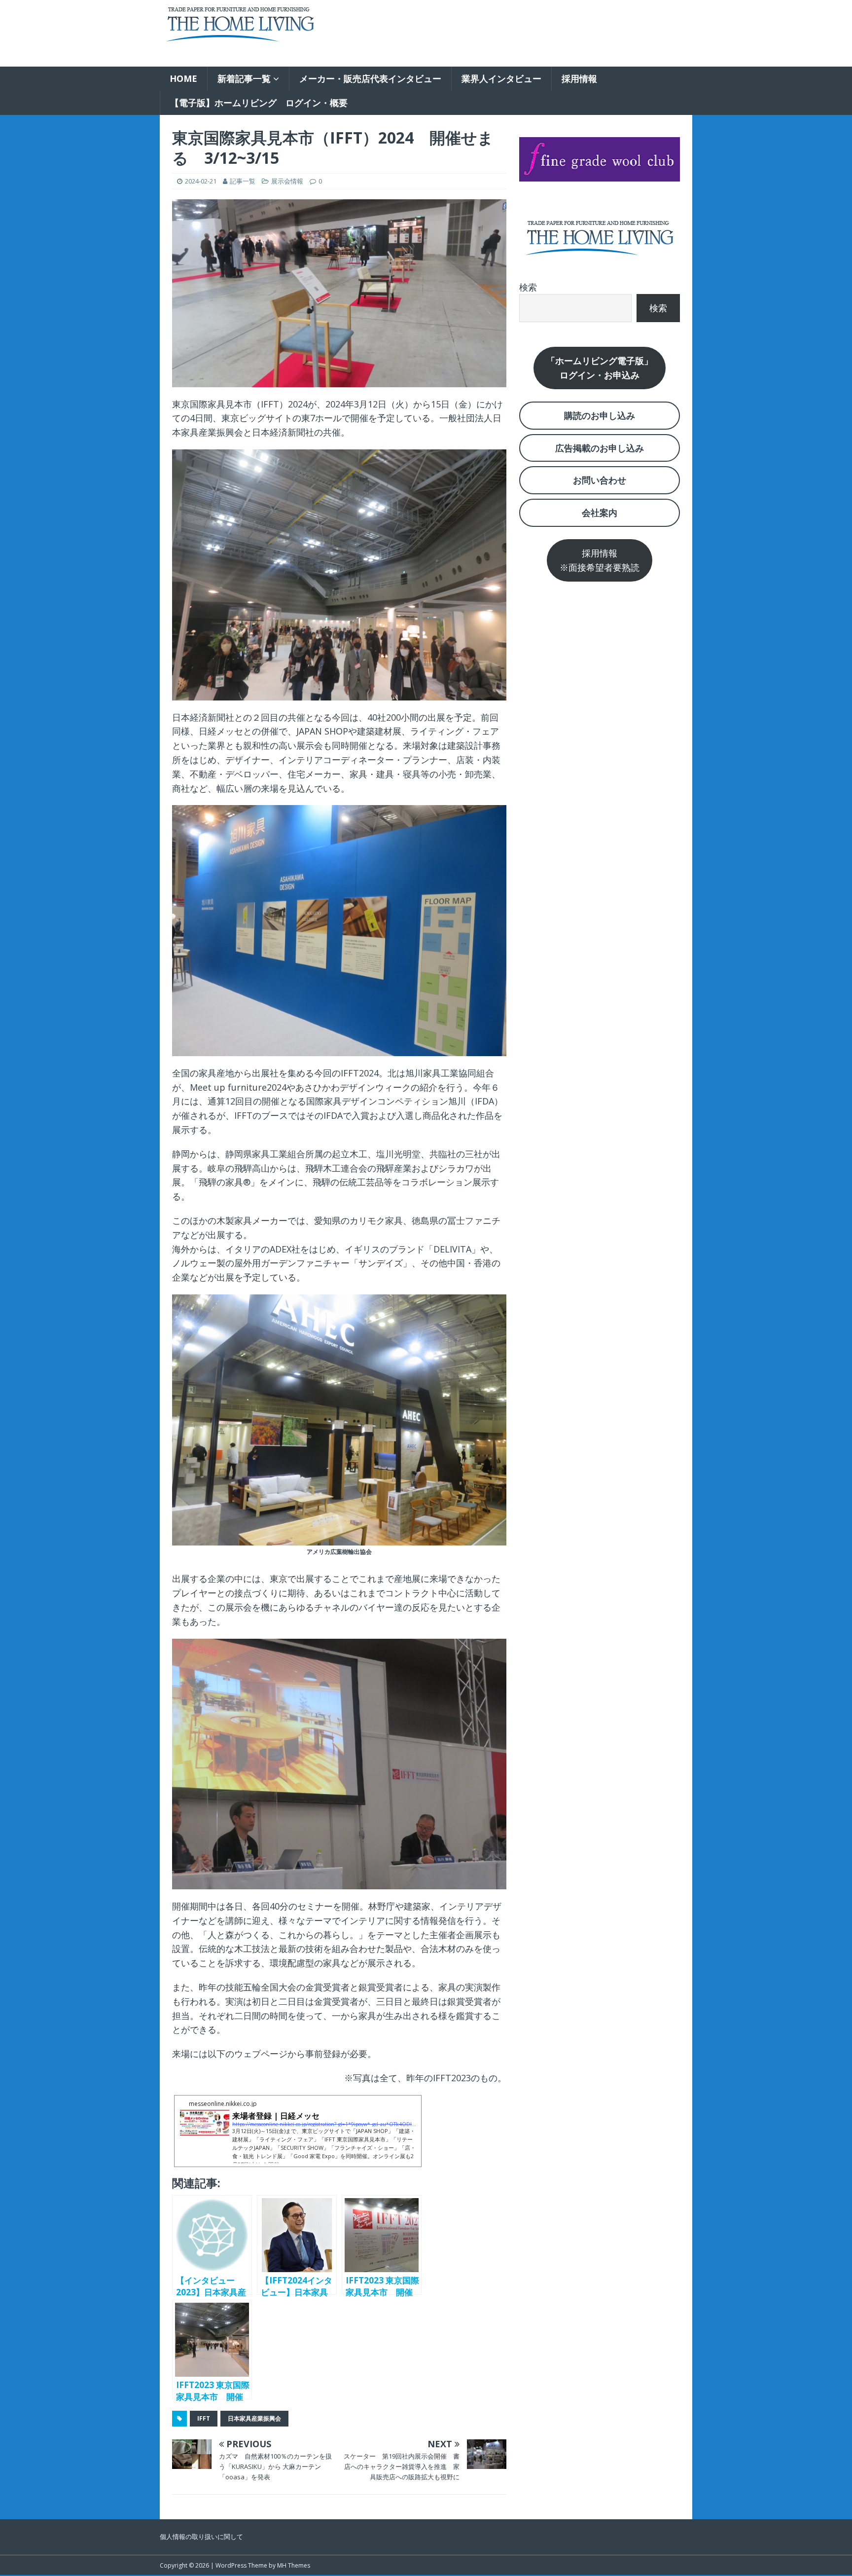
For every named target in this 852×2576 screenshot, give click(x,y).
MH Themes (294, 2565)
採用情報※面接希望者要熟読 (600, 560)
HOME (183, 78)
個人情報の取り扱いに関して (201, 2537)
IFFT (204, 2418)
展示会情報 (287, 181)
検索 (528, 287)
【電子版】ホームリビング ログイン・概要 (259, 103)
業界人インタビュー (501, 78)
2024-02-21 (201, 181)
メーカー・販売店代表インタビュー (370, 78)
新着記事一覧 (244, 78)
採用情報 (579, 78)
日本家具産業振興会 (254, 2418)
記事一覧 (243, 181)
